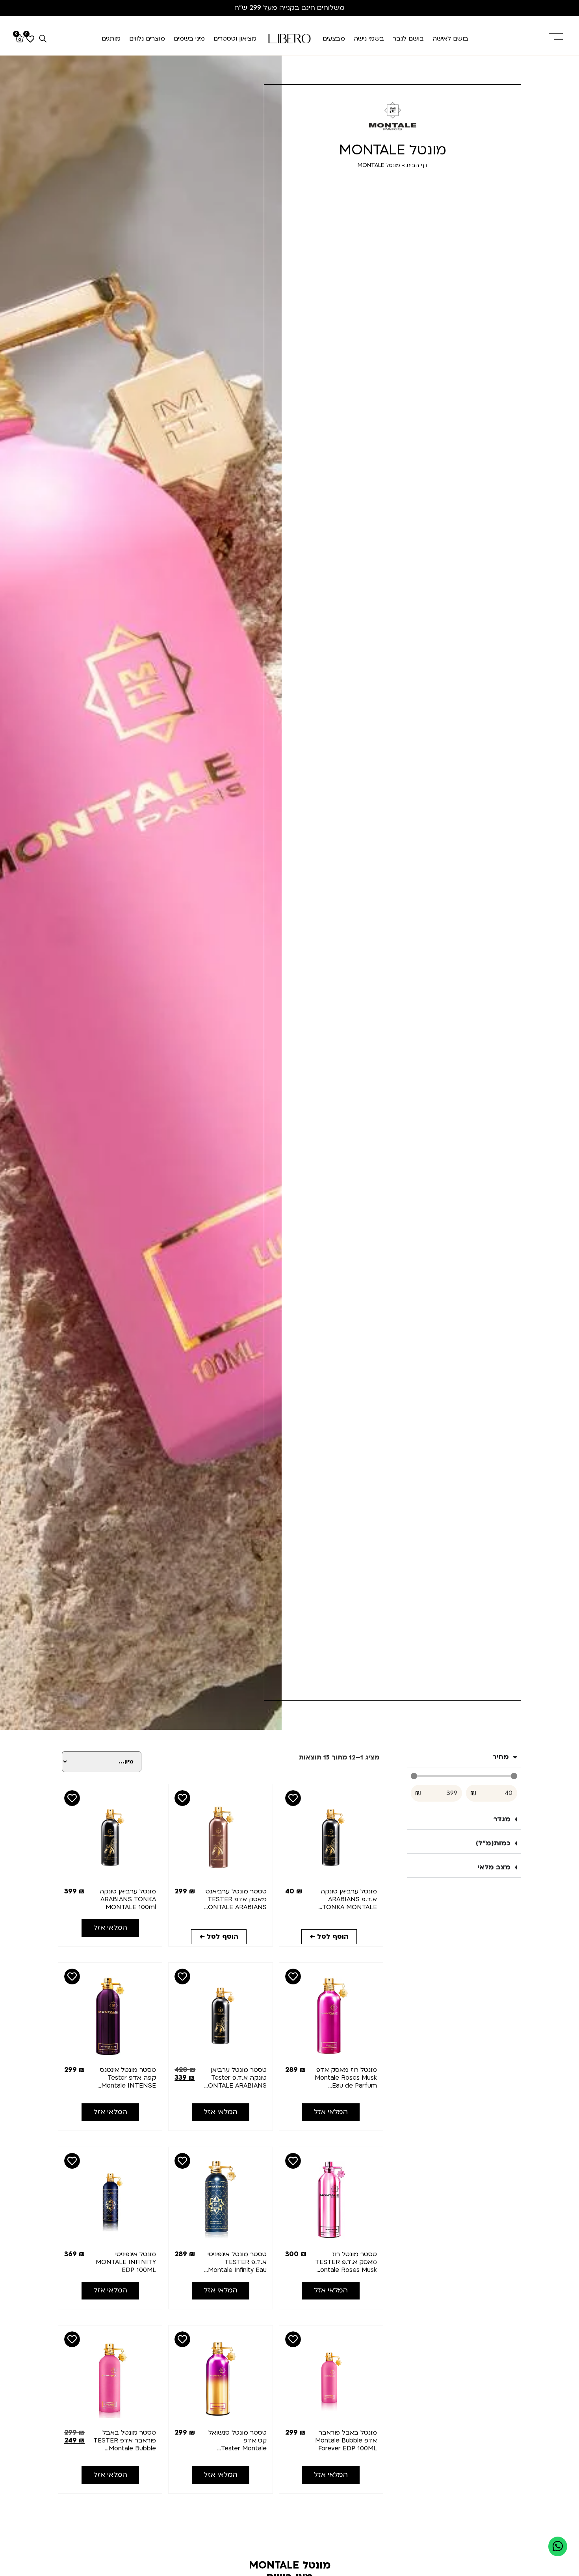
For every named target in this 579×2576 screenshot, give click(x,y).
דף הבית (417, 165)
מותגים (111, 39)
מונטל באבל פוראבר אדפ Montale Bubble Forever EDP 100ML (346, 2441)
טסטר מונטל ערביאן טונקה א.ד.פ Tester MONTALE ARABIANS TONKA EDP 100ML (235, 2082)
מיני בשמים (189, 39)
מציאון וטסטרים (235, 39)
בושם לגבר (408, 39)
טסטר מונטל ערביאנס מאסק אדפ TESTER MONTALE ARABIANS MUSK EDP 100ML (235, 1903)
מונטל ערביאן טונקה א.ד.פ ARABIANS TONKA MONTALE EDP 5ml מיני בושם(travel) (349, 1907)
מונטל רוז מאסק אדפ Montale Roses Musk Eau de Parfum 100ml (346, 2082)
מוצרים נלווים (147, 39)
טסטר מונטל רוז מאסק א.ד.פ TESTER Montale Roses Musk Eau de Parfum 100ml (346, 2270)
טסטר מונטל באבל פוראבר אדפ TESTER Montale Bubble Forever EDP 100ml (125, 2444)
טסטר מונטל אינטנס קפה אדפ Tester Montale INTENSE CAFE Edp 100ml (128, 2082)
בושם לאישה (450, 39)
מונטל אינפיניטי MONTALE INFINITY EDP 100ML (126, 2262)
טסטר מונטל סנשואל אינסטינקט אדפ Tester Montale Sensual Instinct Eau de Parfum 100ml (237, 2448)
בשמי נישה (369, 39)
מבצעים (334, 39)
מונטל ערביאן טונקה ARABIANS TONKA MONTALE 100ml (128, 1899)
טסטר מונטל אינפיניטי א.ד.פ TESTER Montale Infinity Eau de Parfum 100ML (237, 2266)
